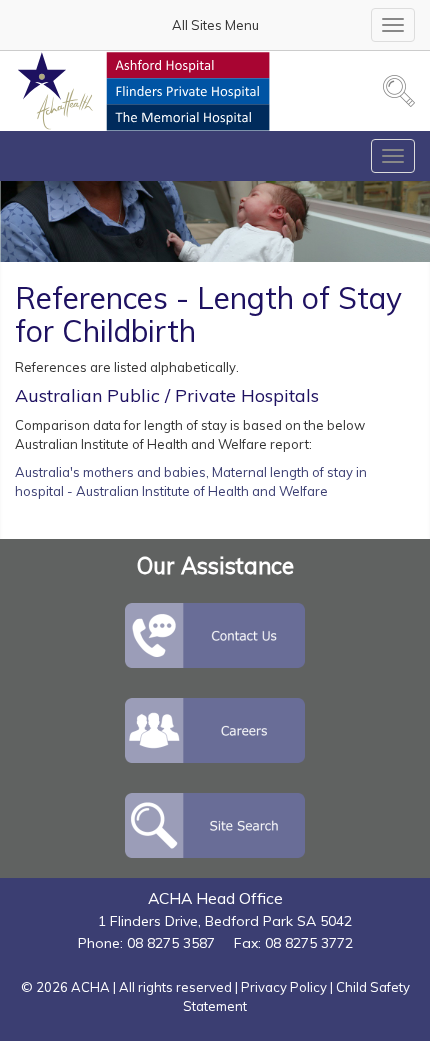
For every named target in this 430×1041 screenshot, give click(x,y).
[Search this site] (399, 91)
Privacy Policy (284, 987)
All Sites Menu (215, 25)
